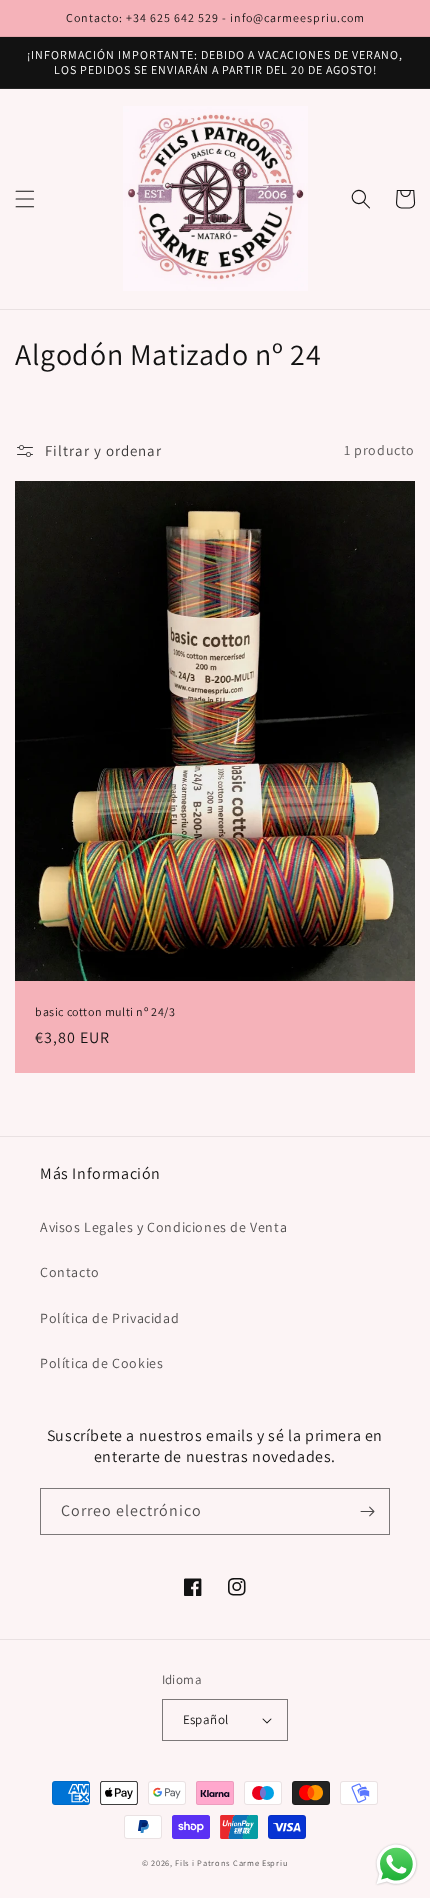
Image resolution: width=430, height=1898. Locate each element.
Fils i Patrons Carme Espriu (231, 1862)
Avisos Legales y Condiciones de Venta (163, 1227)
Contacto (70, 1272)
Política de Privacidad (109, 1318)
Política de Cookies (101, 1363)
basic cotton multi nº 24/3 (105, 1011)
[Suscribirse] (367, 1511)
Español (206, 1719)
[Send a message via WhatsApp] (396, 1864)
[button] (25, 199)
